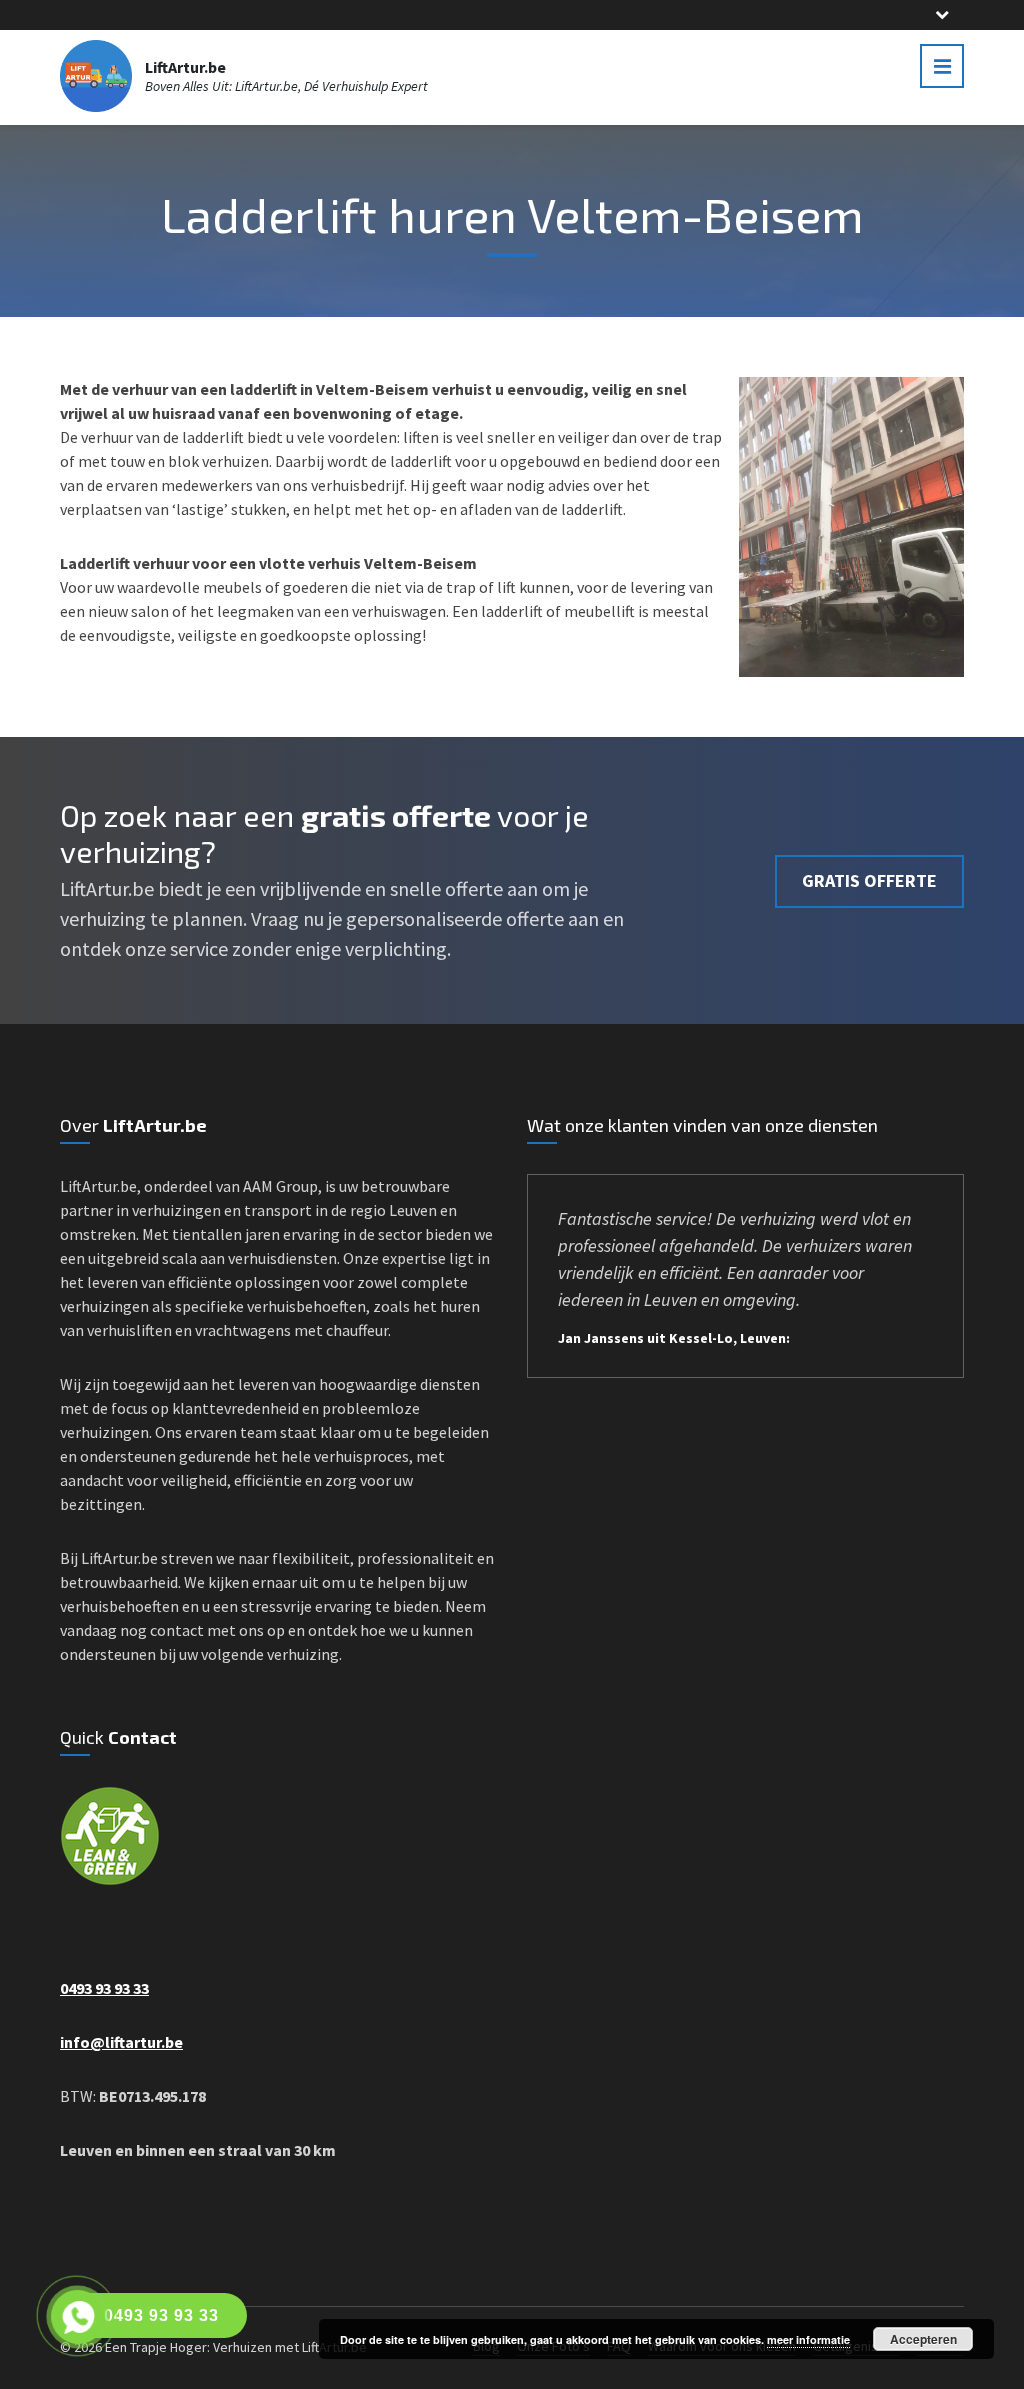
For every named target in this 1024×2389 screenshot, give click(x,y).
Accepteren (923, 2339)
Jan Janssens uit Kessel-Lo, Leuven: (674, 1338)
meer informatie (808, 2339)
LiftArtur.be (185, 67)
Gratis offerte (869, 880)
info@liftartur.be (121, 2042)
